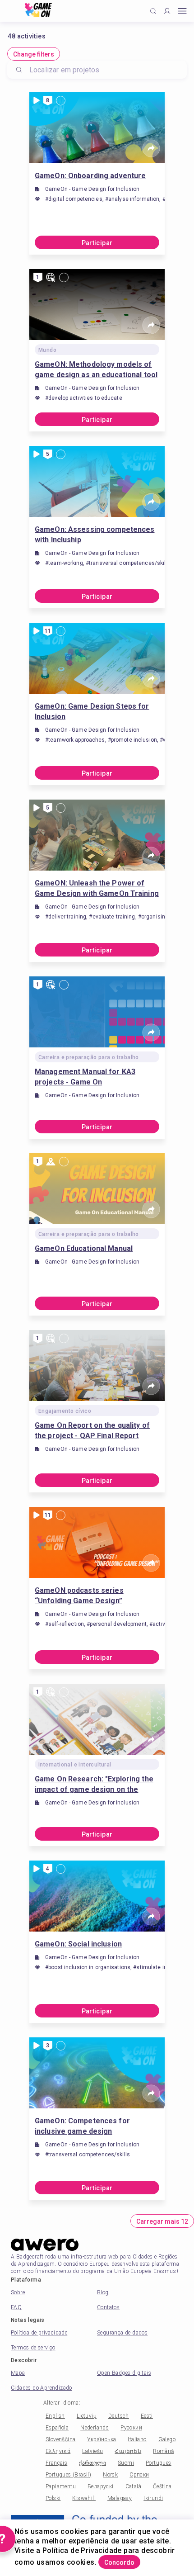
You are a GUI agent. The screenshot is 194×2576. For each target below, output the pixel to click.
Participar (97, 243)
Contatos (108, 2307)
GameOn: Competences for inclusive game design (82, 2126)
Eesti (147, 2416)
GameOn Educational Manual (84, 1248)
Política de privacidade (39, 2333)
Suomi (126, 2463)
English (55, 2416)
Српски (139, 2475)
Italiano (137, 2439)
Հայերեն (128, 2451)
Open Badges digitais (124, 2373)
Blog (103, 2292)
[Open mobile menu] (182, 11)
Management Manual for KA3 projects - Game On (85, 1077)
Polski (53, 2498)
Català (133, 2486)
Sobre (18, 2292)
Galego (167, 2439)
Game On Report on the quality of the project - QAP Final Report (92, 1430)
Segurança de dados (122, 2333)
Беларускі (101, 2486)
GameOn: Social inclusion (78, 1944)
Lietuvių (87, 2416)
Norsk (110, 2475)
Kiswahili (84, 2498)
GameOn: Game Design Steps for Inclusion (92, 711)
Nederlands (95, 2428)
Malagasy (120, 2498)
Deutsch (119, 2416)
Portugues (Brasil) (68, 2475)
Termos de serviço (33, 2348)
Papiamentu (61, 2486)
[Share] (151, 148)
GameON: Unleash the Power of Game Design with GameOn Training (97, 888)
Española (57, 2428)
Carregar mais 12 (162, 2221)
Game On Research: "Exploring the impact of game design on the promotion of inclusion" (94, 1785)
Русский (131, 2428)
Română (163, 2451)
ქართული (92, 2463)
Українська (102, 2439)
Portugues (159, 2463)
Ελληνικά (58, 2451)
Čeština (162, 2486)
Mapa (18, 2373)
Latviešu (92, 2451)
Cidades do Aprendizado (42, 2388)
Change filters (34, 54)
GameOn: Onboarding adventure (90, 176)
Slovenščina (60, 2439)
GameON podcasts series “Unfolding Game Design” (79, 1596)
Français (56, 2463)
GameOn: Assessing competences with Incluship (95, 535)
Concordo (119, 2562)
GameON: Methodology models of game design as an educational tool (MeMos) (96, 370)
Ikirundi (153, 2498)
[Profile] (167, 11)
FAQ (16, 2307)
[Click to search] (153, 11)
